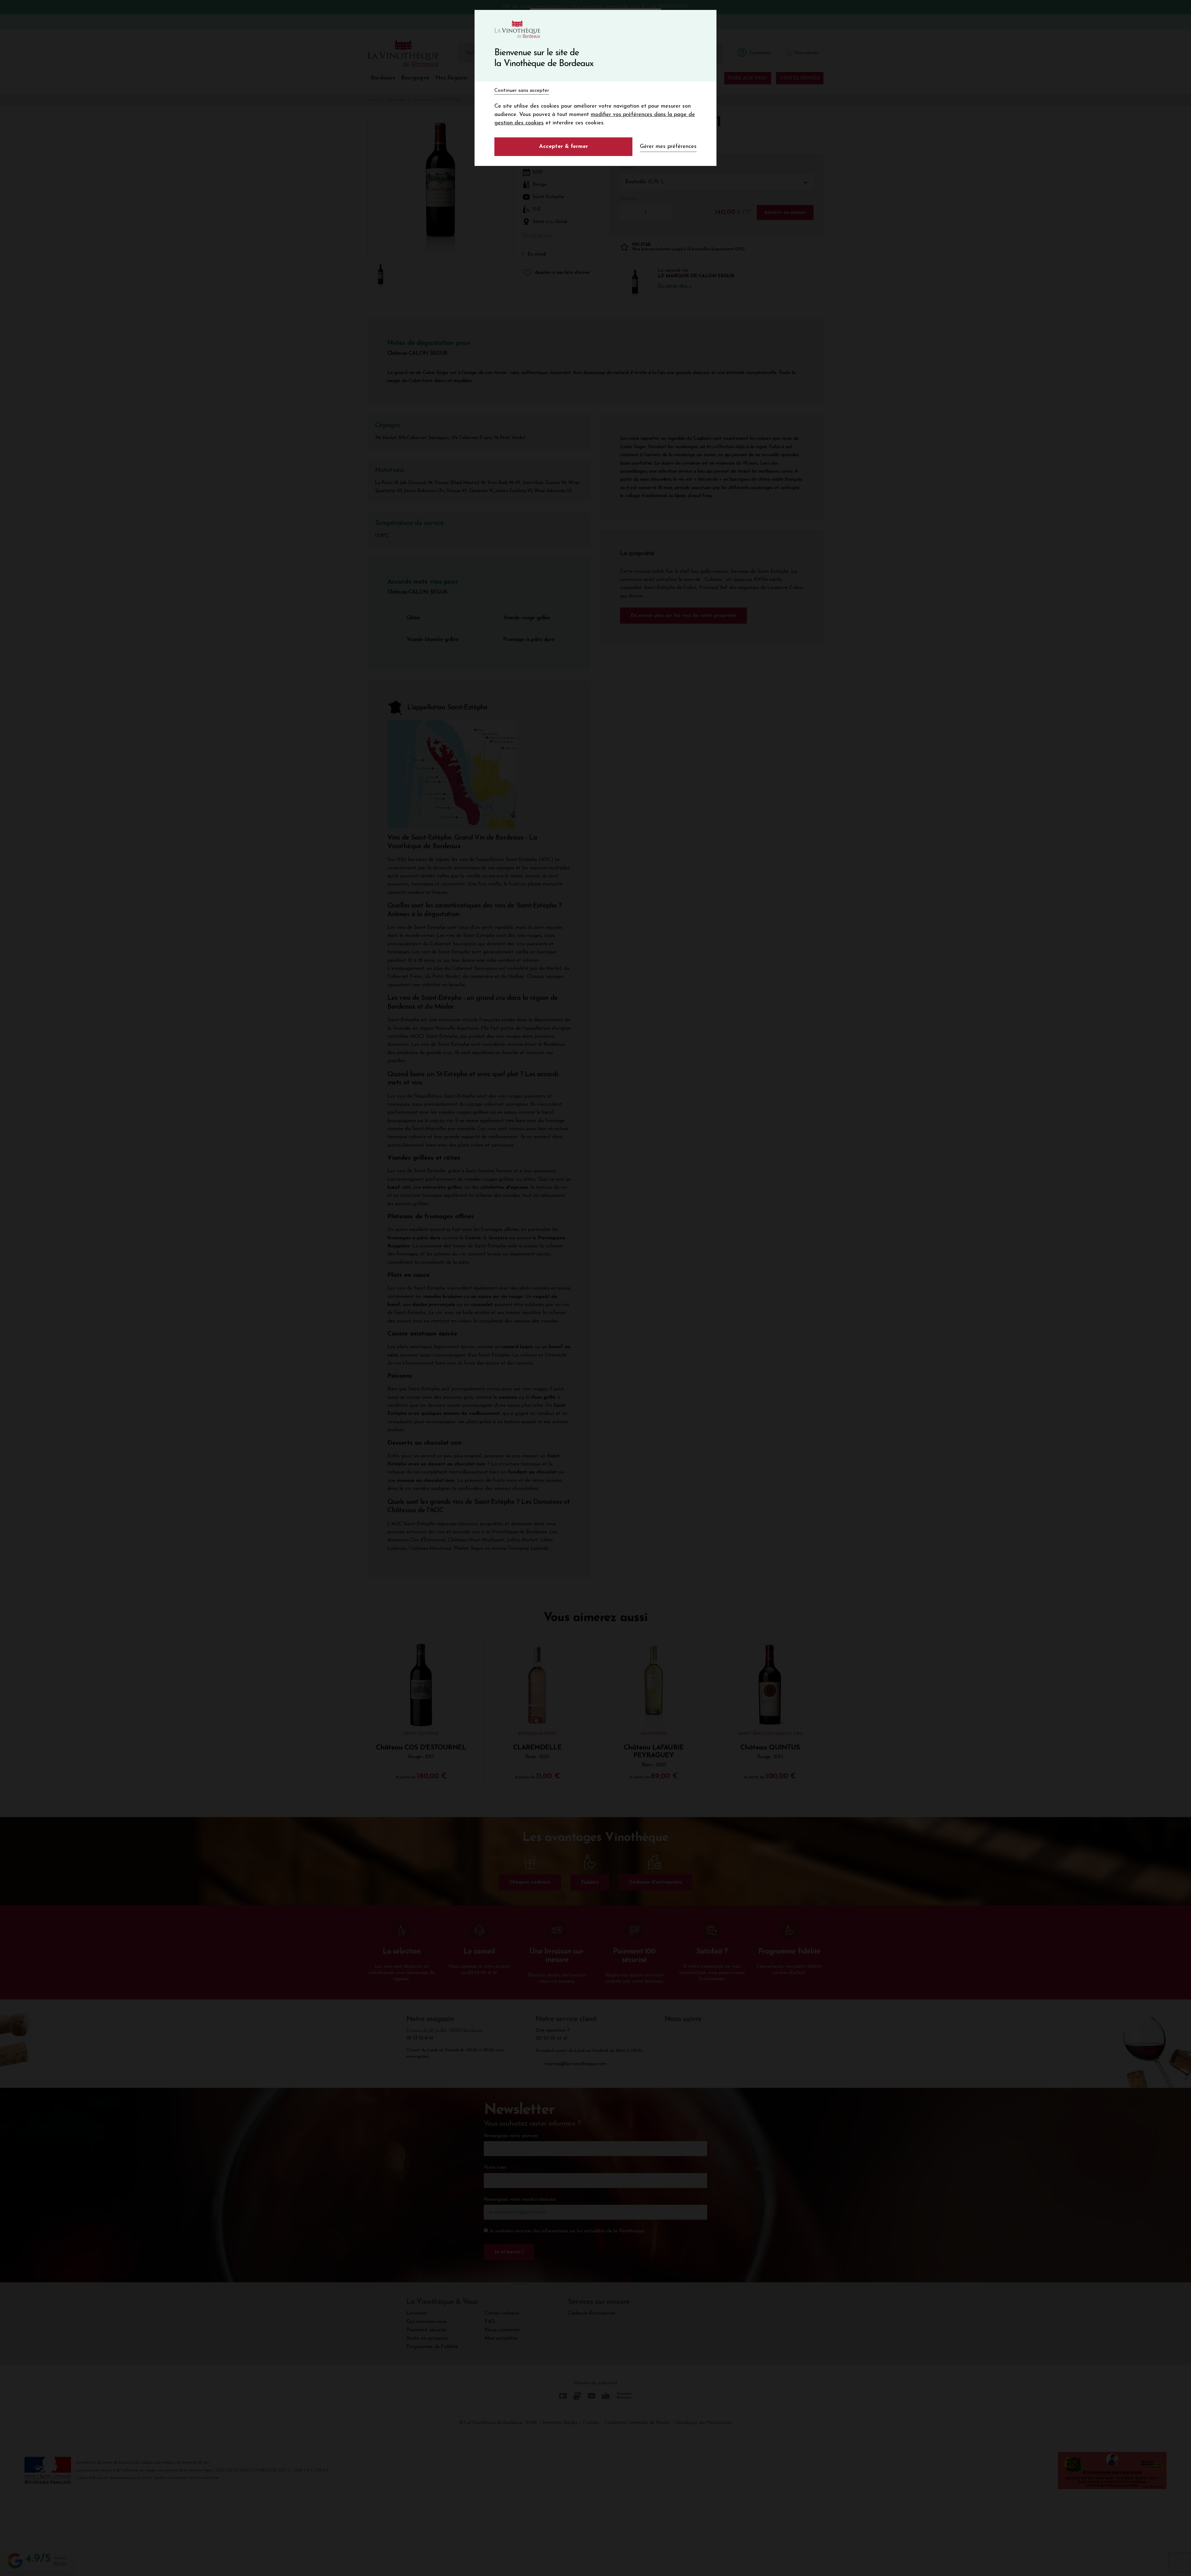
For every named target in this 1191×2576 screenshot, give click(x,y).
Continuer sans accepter (522, 91)
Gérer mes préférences (668, 147)
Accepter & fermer (564, 147)
